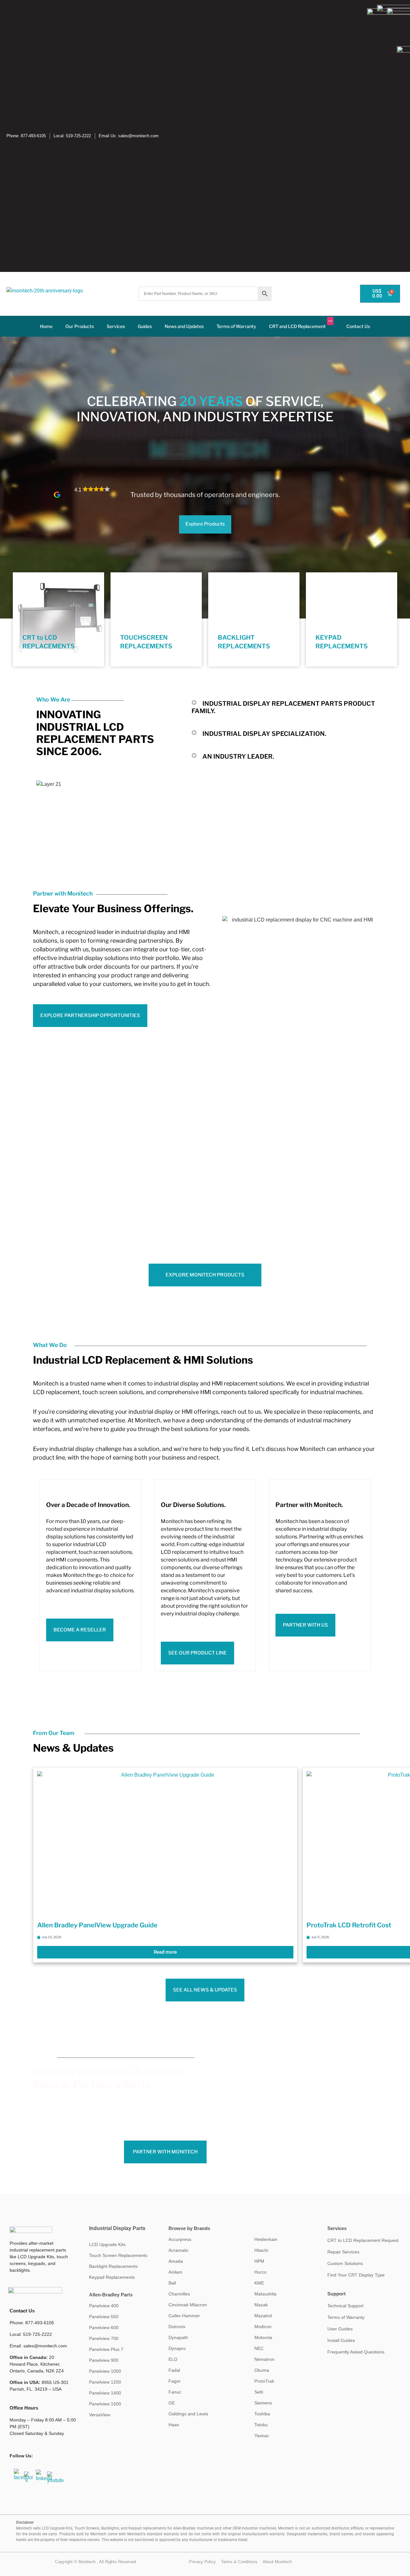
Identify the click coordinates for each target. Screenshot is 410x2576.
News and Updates (184, 326)
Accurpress (180, 2239)
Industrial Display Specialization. (264, 734)
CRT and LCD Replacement (301, 324)
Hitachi (261, 2250)
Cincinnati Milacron (188, 2305)
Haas (174, 2425)
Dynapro (177, 2348)
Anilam (175, 2272)
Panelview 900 (104, 2360)
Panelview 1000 (105, 2371)
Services (116, 326)
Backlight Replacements (113, 2266)
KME (259, 2283)
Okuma (262, 2370)
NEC (259, 2348)
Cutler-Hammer (184, 2316)
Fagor (175, 2381)
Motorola (263, 2337)
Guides (145, 326)
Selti (259, 2392)
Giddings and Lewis (188, 2414)
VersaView (100, 2415)
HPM (259, 2261)
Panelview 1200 (105, 2382)
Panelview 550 (104, 2317)
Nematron (264, 2359)
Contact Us (358, 326)
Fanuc (175, 2392)
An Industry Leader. (238, 756)
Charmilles (179, 2294)
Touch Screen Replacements (118, 2255)
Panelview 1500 (105, 2404)
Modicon (263, 2327)
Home (46, 326)
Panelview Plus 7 (106, 2349)
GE (172, 2403)
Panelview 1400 (105, 2393)
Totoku (261, 2425)
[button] (236, 483)
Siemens (263, 2403)
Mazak (261, 2305)
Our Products (80, 326)
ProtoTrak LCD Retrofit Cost (349, 1925)
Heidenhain (266, 2239)
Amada (176, 2261)
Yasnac (262, 2436)
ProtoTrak (264, 2381)
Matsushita (265, 2294)
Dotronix (177, 2327)
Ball (172, 2283)
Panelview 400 (104, 2306)
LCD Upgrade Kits (107, 2244)
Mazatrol (263, 2316)
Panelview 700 (104, 2338)
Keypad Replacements (112, 2277)
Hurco (260, 2272)
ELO (173, 2359)
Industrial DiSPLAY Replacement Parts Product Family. (283, 707)
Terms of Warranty (236, 326)
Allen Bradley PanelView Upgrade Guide (97, 1925)
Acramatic (179, 2250)
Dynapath (178, 2337)
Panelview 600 (104, 2328)
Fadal (174, 2370)
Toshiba (262, 2414)
